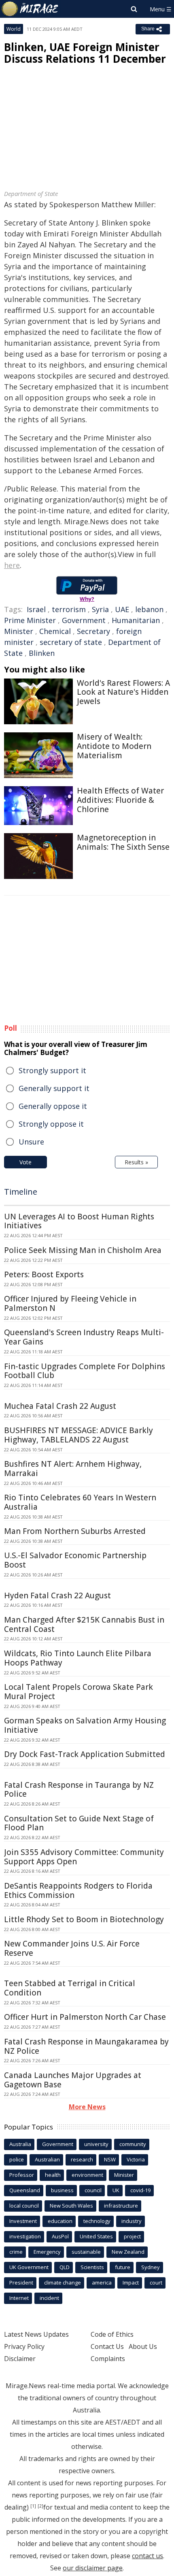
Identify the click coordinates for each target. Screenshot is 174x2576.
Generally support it (54, 1088)
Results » (136, 1162)
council (93, 2190)
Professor (22, 2175)
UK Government (29, 2267)
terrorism (69, 609)
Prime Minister (30, 620)
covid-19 (140, 2190)
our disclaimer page (93, 2568)
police (17, 2159)
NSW (110, 2159)
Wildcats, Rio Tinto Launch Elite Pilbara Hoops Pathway (78, 1658)
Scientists (92, 2267)
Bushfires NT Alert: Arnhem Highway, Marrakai (73, 1469)
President (21, 2282)
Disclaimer (20, 2359)
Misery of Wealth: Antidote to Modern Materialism (114, 746)
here (12, 565)
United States (96, 2236)
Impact (131, 2282)
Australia (20, 2144)
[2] (40, 2506)
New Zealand (128, 2252)
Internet (19, 2298)
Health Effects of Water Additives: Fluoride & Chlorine (120, 800)
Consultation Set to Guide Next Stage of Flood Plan (79, 1823)
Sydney (151, 2267)
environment (87, 2175)
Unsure (31, 1142)
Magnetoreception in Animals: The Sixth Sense (123, 842)
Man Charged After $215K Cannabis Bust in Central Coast (84, 1624)
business (62, 2190)
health (53, 2175)
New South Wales (71, 2206)
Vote (25, 1162)
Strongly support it (52, 1070)
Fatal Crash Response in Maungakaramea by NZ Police (86, 2046)
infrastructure (121, 2206)
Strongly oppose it (51, 1124)
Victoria (136, 2159)
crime (16, 2252)
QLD (65, 2267)
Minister (19, 631)
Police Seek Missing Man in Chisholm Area (83, 1250)
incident (49, 2298)
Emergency (47, 2252)
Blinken (42, 653)
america (102, 2282)
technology (97, 2221)
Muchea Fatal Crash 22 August (60, 1406)
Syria (100, 609)
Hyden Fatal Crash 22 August (57, 1595)
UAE (122, 609)
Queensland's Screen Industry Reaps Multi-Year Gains (84, 1337)
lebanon (149, 609)
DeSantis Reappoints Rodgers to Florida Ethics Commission (78, 1890)
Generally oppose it (53, 1106)
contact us (147, 2556)
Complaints (108, 2359)
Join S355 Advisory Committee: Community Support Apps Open (84, 1857)
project (132, 2236)
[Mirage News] (30, 9)
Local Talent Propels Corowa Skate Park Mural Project (79, 1692)
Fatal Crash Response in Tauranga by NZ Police (79, 1790)
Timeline (21, 1192)
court (156, 2282)
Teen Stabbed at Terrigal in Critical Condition (70, 1988)
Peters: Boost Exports (44, 1274)
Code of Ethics (112, 2334)
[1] (33, 2506)
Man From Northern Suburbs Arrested (75, 1531)
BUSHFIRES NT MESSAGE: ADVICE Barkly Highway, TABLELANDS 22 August (79, 1435)
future (123, 2267)
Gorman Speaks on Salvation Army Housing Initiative (85, 1725)
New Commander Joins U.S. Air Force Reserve (72, 1948)
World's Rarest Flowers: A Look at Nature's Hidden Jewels (123, 692)
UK (116, 2190)
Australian (47, 2159)
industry (132, 2221)
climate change (63, 2282)
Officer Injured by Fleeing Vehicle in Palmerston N (70, 1303)
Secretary (93, 631)
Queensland (25, 2190)
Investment (23, 2221)
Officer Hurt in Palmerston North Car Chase (85, 2017)
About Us (143, 2346)
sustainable (86, 2252)
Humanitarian (136, 620)
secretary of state (71, 642)
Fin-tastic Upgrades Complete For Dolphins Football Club (85, 1371)
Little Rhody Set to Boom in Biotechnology (84, 1919)
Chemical (55, 631)
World (14, 29)
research (82, 2159)
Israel (36, 609)
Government (84, 620)
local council (24, 2206)
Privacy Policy (24, 2346)
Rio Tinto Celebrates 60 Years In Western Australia (80, 1502)
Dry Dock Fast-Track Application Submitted (85, 1754)
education (60, 2221)
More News (87, 2107)
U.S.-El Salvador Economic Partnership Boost (75, 1560)
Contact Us (107, 2346)
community (133, 2144)
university (96, 2144)
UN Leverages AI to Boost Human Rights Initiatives (79, 1221)
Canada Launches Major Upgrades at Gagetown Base (73, 2080)
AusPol (60, 2236)
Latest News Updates (36, 2334)
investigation (25, 2236)
